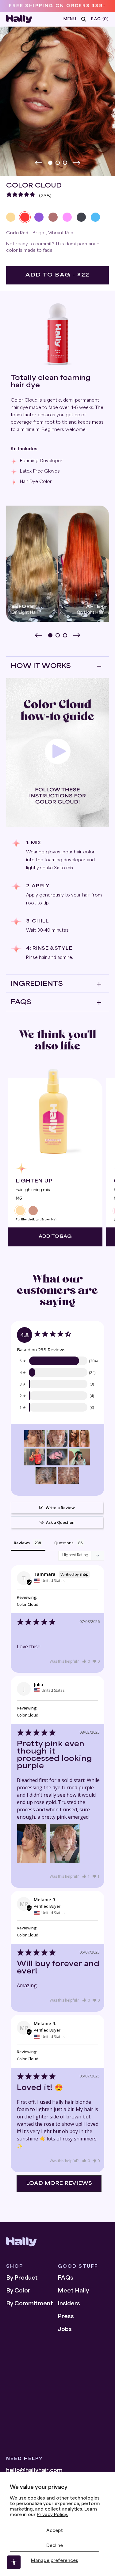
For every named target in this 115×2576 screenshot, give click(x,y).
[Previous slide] (39, 163)
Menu (70, 19)
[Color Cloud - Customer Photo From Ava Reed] (57, 1457)
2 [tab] (58, 163)
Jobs (65, 2330)
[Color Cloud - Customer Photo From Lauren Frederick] (35, 1457)
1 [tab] (51, 163)
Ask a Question (60, 1522)
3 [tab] (66, 163)
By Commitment (30, 2304)
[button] (86, 1661)
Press (66, 2317)
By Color (18, 2291)
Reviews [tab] (22, 1543)
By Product (22, 2278)
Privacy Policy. (52, 2515)
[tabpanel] (57, 96)
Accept (55, 2531)
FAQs (65, 2278)
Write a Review (60, 1508)
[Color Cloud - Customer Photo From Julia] (35, 1439)
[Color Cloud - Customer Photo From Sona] (46, 1475)
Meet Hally (73, 2291)
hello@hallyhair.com (34, 2471)
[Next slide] (77, 163)
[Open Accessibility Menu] (14, 2562)
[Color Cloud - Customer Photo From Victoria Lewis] (79, 1439)
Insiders (69, 2304)
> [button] (59, 2184)
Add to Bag (55, 1237)
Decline (55, 2546)
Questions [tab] (64, 1543)
